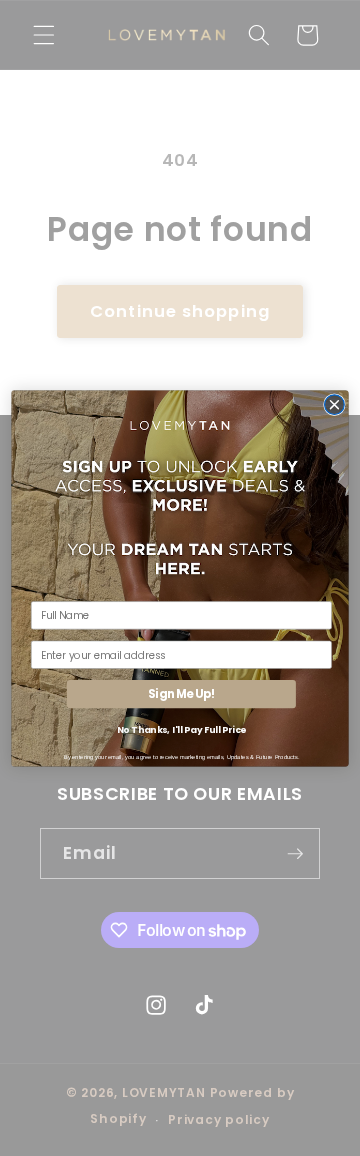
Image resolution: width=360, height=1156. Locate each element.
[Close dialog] (335, 404)
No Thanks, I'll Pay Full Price (181, 729)
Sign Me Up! (181, 694)
